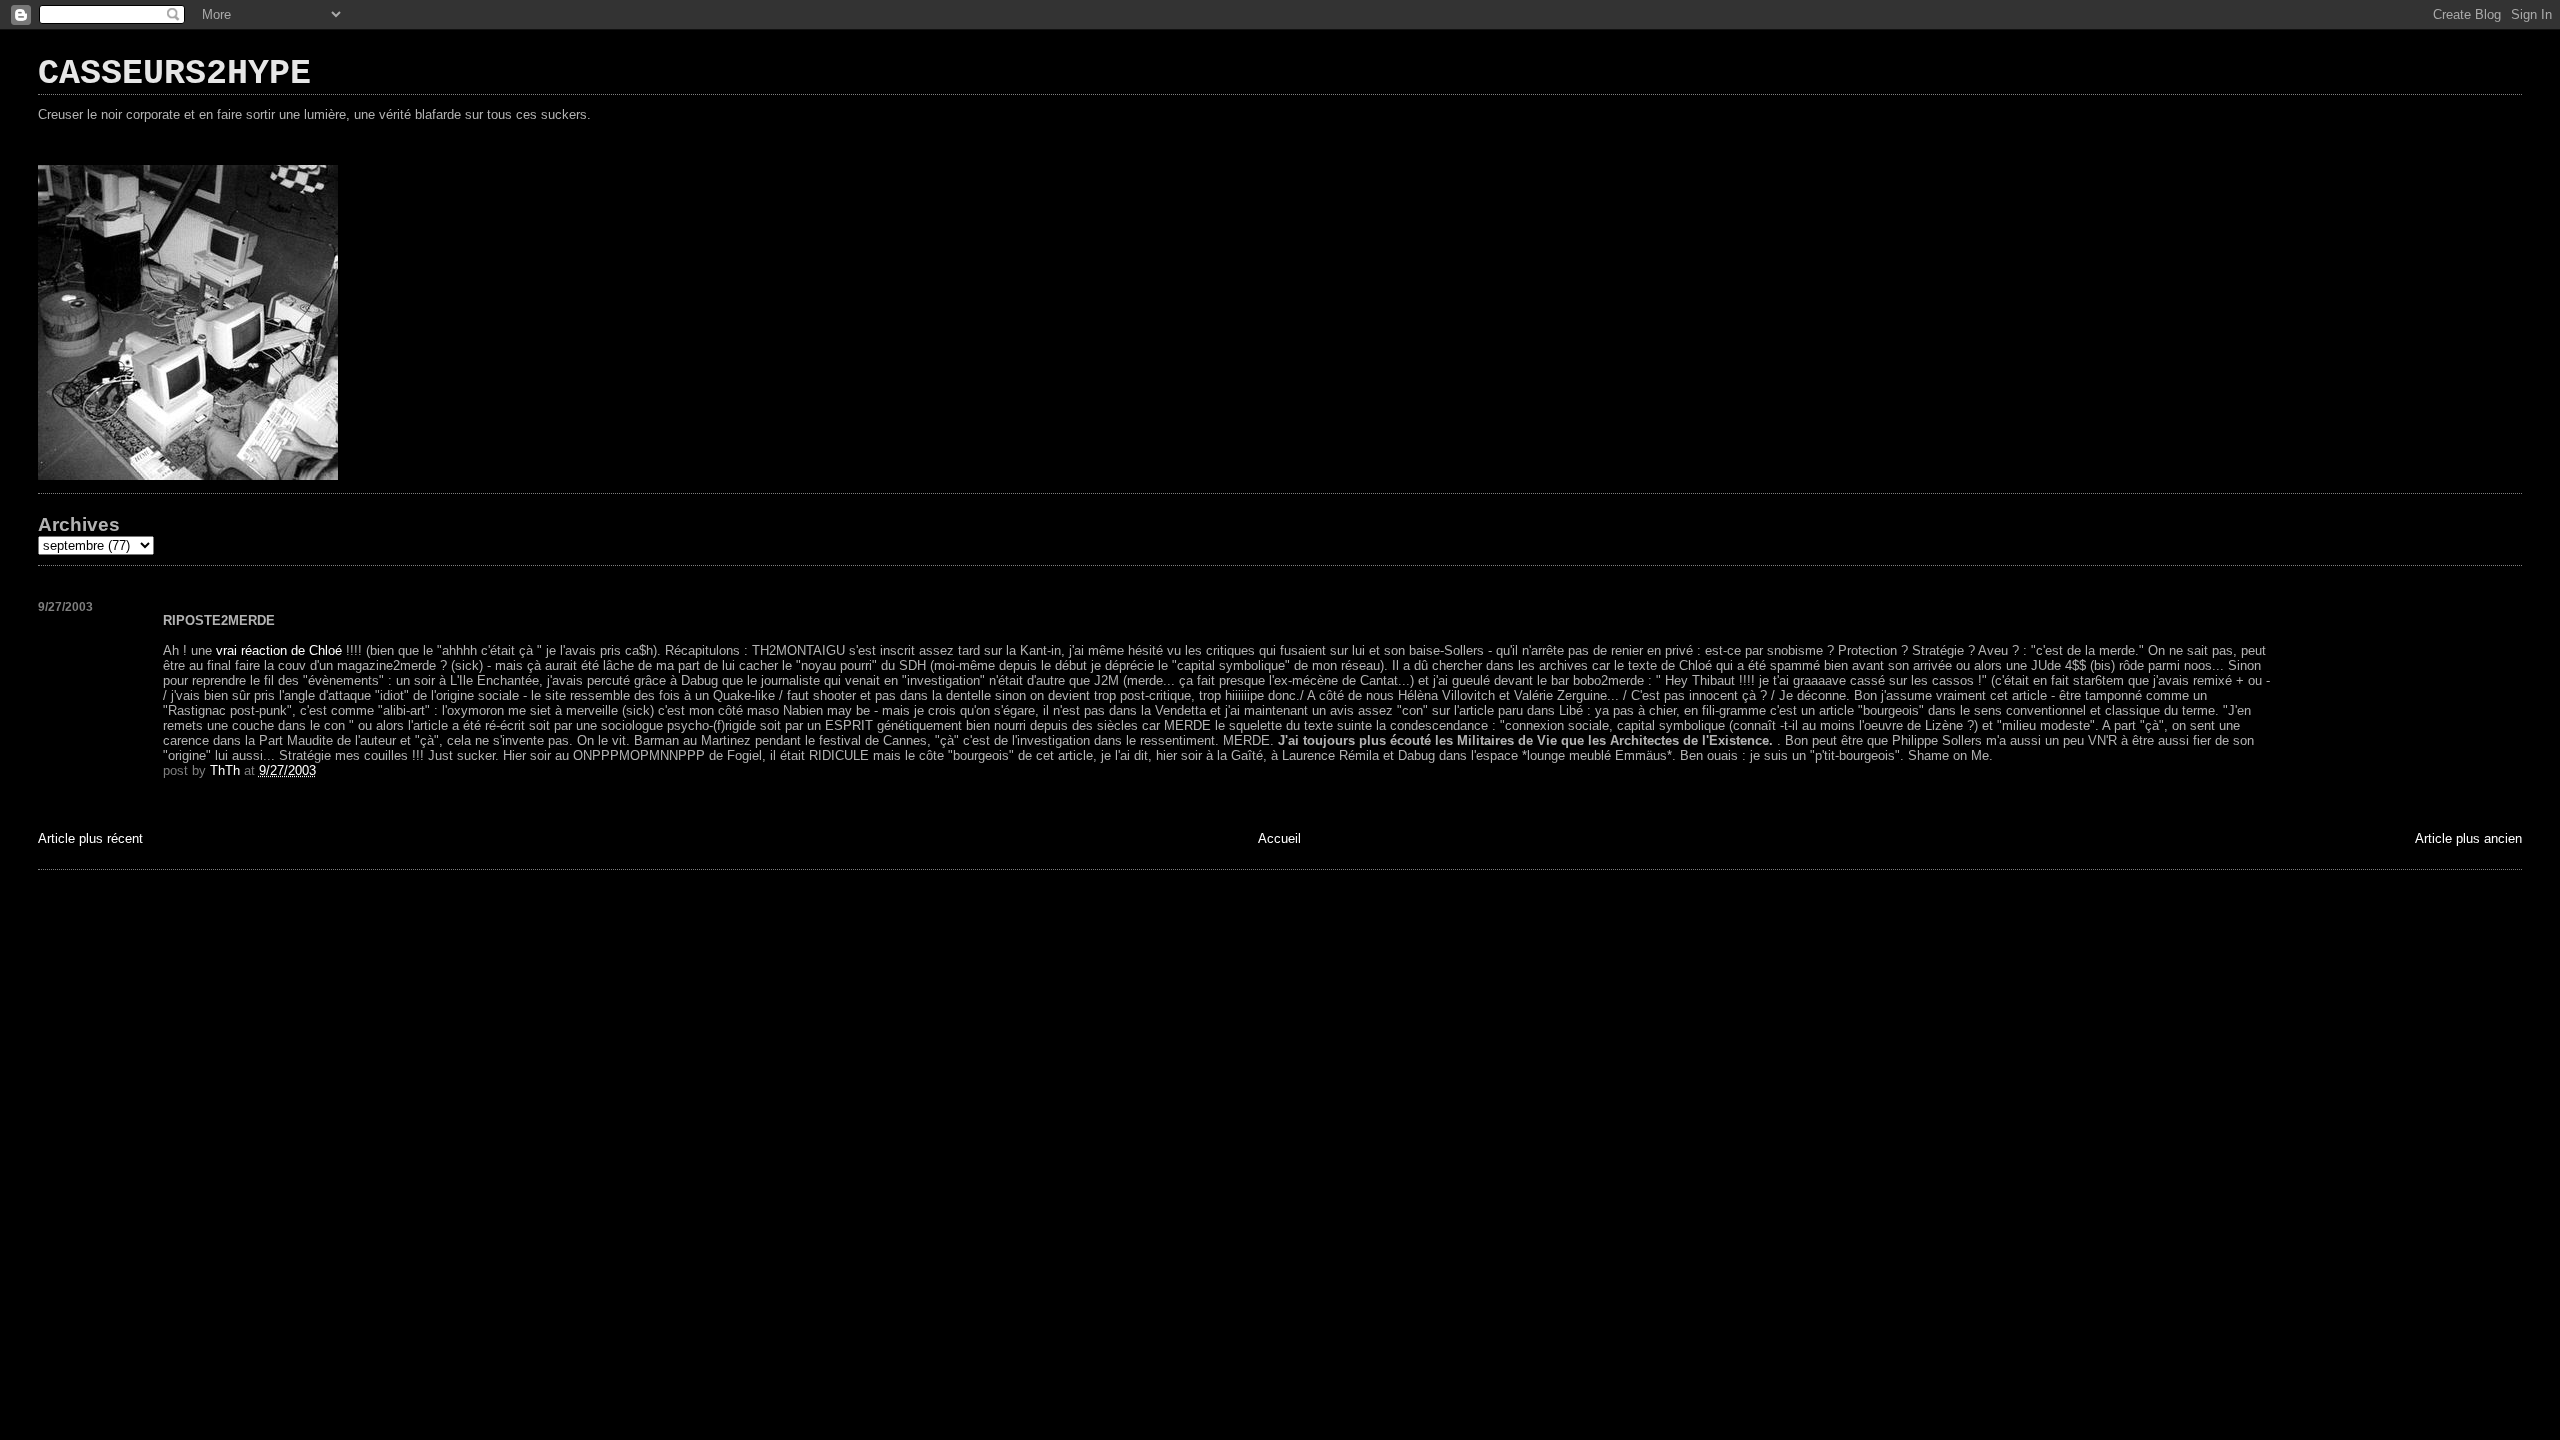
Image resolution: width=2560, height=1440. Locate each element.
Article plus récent (90, 838)
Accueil (1279, 838)
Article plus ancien (2468, 838)
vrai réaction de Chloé (281, 650)
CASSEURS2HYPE (174, 74)
